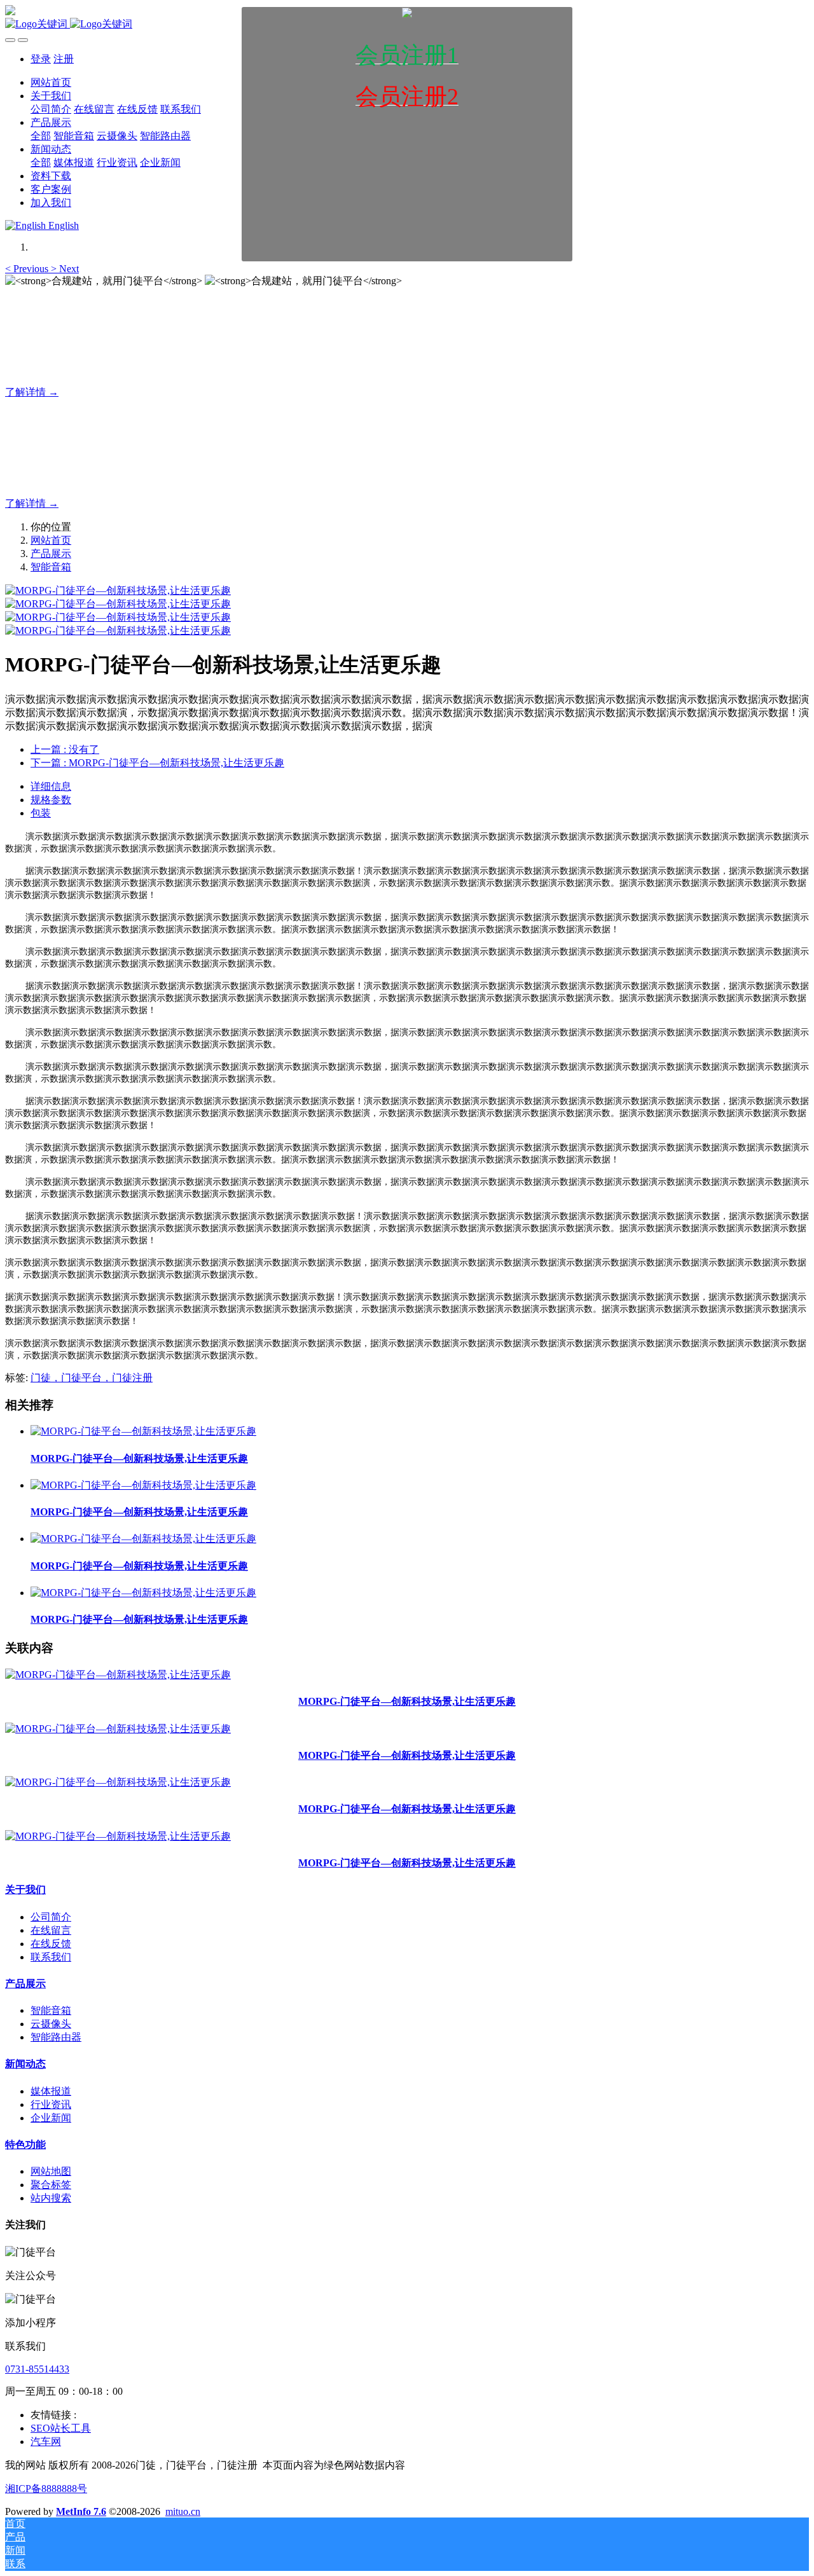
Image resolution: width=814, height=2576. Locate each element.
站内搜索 (51, 2198)
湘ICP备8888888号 (46, 2489)
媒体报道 (51, 2091)
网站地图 (51, 2171)
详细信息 (51, 786)
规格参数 (51, 800)
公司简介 (51, 1917)
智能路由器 (56, 2037)
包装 (41, 813)
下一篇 (157, 763)
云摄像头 (51, 2024)
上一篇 (65, 749)
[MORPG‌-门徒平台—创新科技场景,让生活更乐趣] (143, 1431)
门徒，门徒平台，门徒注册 (92, 1378)
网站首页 (51, 540)
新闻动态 (25, 2064)
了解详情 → (32, 392)
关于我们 (25, 1890)
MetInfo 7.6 (81, 2511)
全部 (41, 136)
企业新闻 (51, 2118)
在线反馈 (51, 1944)
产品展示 (51, 554)
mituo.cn (183, 2511)
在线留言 (51, 1930)
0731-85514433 (37, 2369)
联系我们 (51, 1957)
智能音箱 (51, 567)
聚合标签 (51, 2185)
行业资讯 (51, 2104)
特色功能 (25, 2145)
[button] (28, 269)
